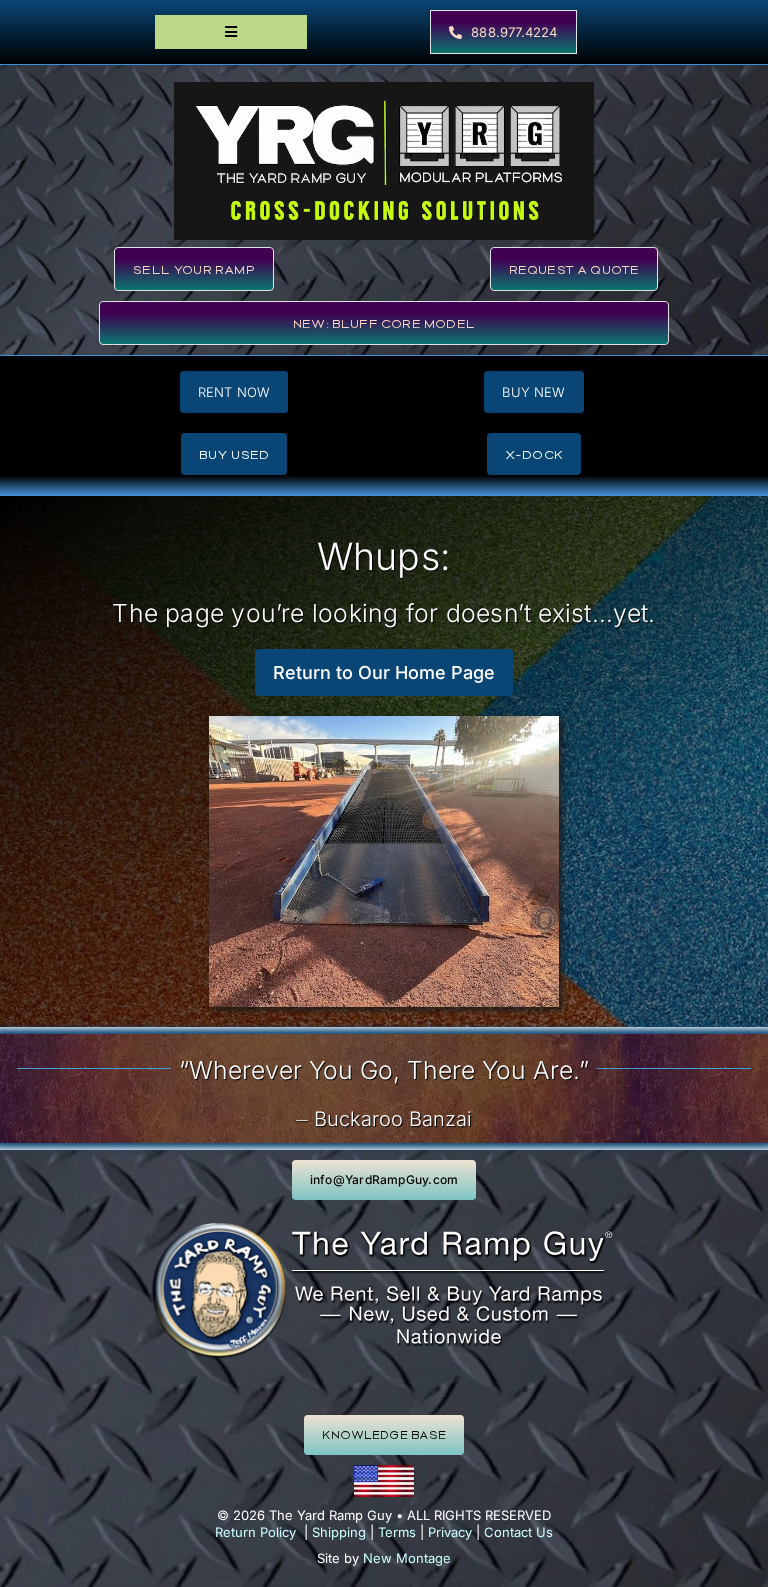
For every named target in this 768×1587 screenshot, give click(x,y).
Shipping (339, 1532)
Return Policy (255, 1532)
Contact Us (518, 1532)
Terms (397, 1532)
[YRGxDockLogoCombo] (384, 89)
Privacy (450, 1532)
